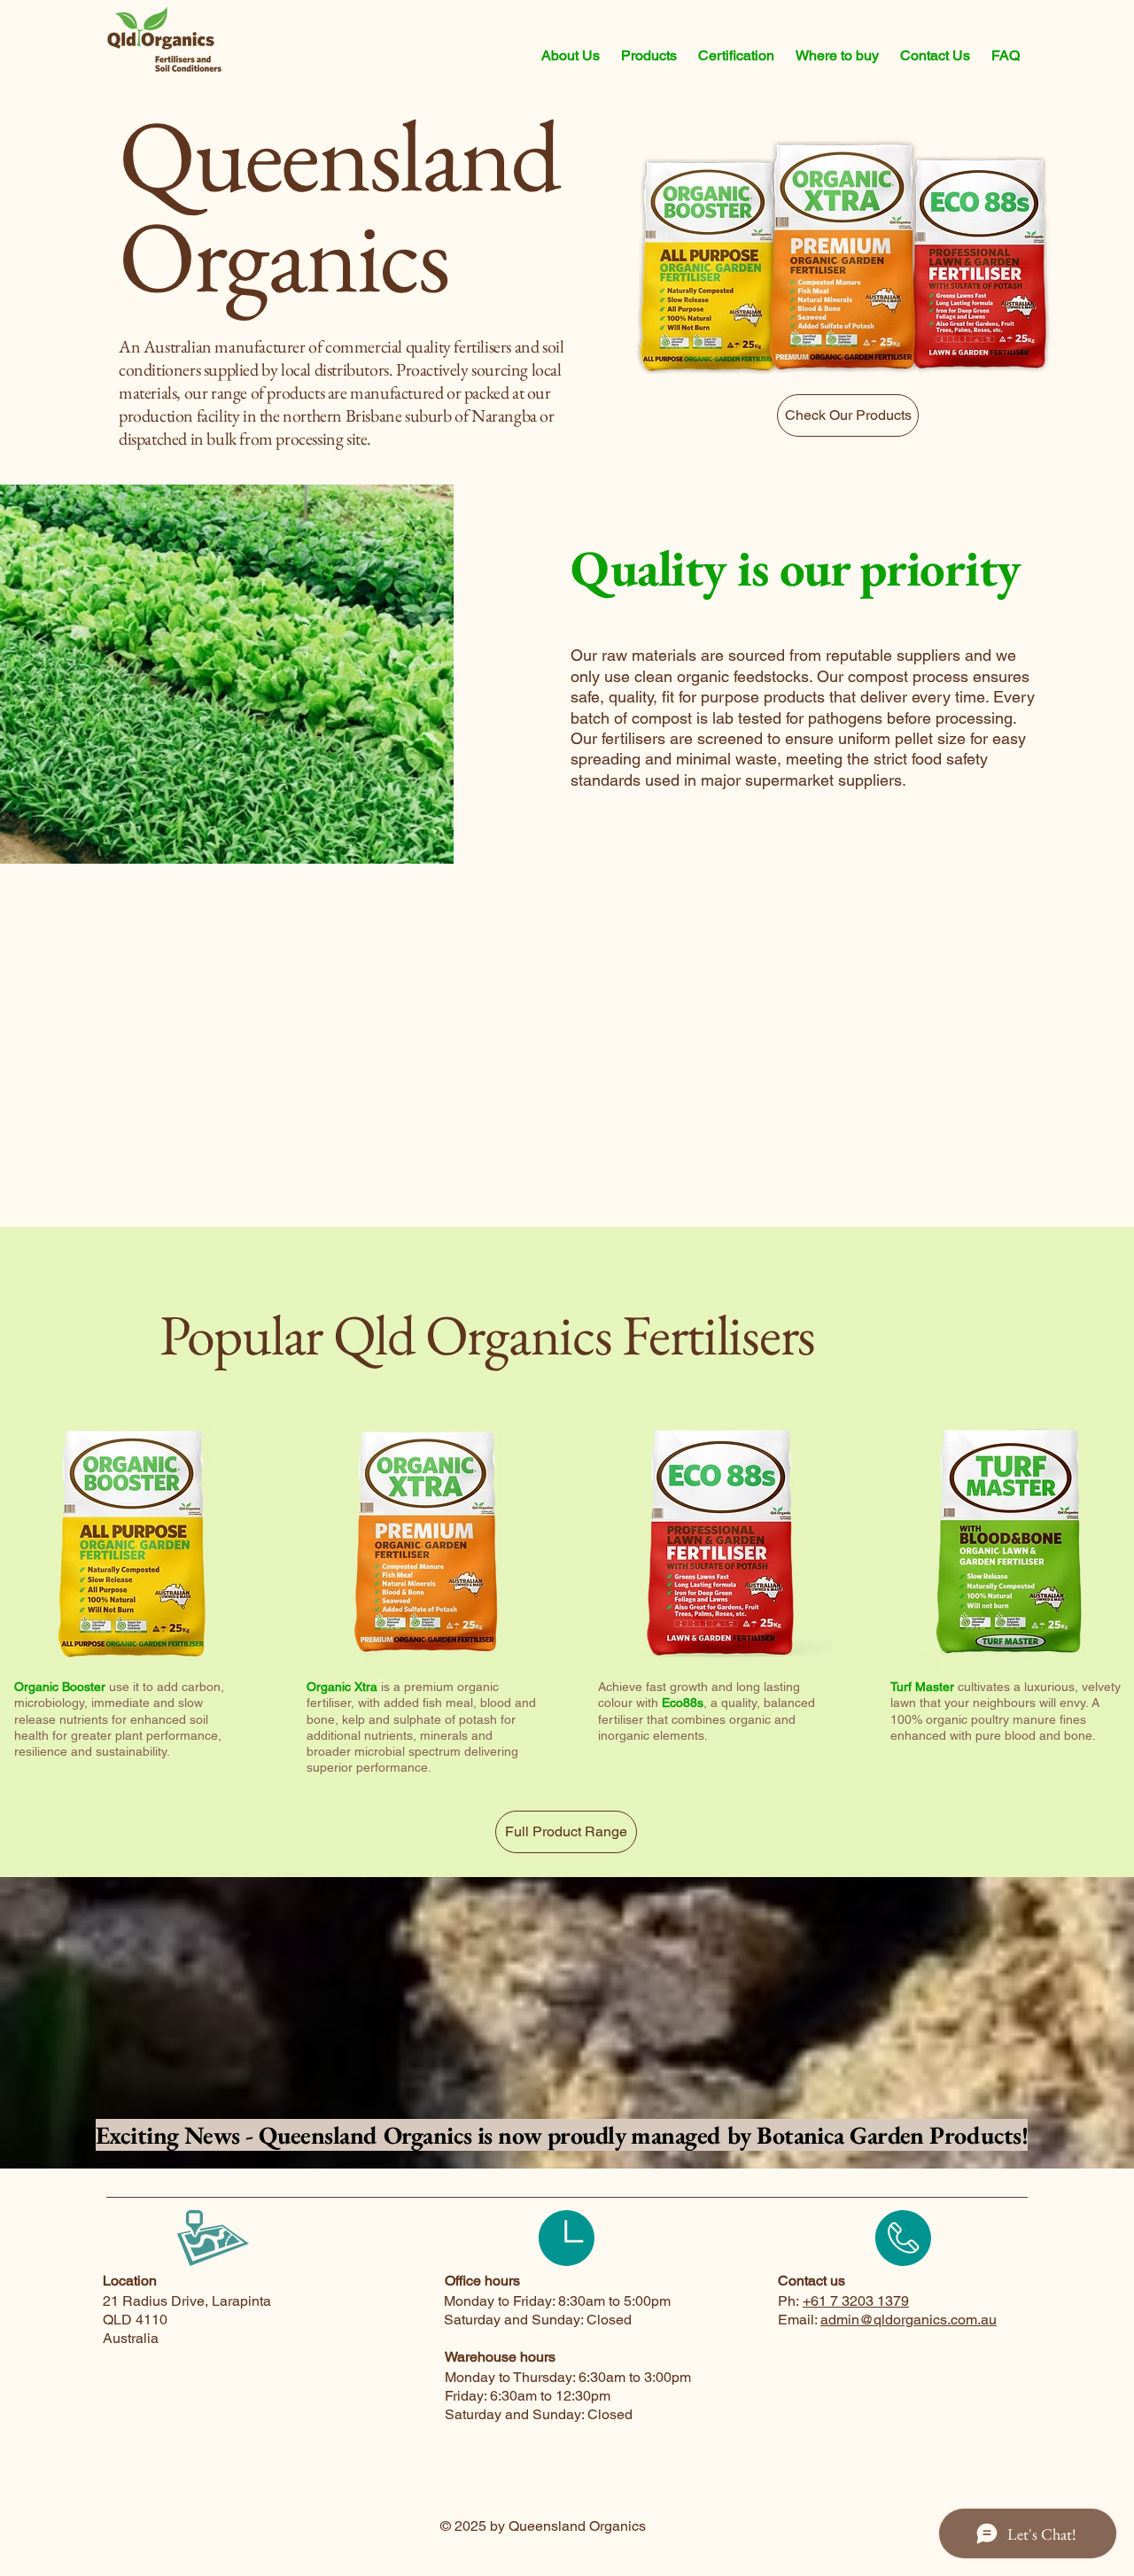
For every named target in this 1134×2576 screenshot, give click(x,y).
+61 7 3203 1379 (856, 2301)
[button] (571, 55)
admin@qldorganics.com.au (909, 2320)
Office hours (482, 2281)
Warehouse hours (500, 2357)
